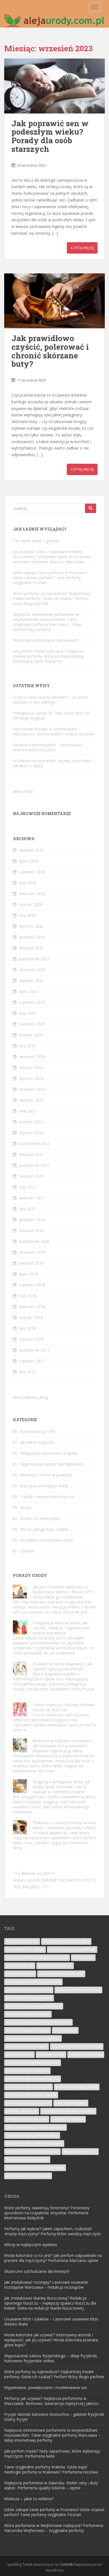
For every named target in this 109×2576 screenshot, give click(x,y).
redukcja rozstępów (68, 2119)
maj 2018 (28, 1296)
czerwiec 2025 (32, 1002)
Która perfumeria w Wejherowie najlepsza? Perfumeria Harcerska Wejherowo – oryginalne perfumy (54, 2528)
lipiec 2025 (29, 991)
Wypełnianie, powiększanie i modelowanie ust (46, 2387)
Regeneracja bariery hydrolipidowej (52, 1464)
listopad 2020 (31, 1230)
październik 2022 (34, 1144)
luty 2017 (28, 1372)
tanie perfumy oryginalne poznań (32, 2151)
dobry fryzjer (83, 1957)
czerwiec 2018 (32, 1285)
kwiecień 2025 (32, 1024)
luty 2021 (28, 1209)
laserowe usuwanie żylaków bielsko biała (38, 2022)
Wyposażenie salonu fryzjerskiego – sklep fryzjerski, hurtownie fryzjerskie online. (51, 2358)
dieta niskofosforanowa (25, 1949)
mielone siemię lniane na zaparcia (33, 2038)
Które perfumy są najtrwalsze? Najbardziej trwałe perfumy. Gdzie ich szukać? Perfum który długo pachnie (51, 598)
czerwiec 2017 (32, 1361)
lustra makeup (65, 2030)
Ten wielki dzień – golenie (36, 541)
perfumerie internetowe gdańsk (31, 2095)
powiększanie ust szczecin (27, 2119)
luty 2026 (28, 915)
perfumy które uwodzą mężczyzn (68, 2111)
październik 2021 (34, 1165)
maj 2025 (28, 1013)
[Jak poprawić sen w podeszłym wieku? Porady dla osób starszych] (54, 86)
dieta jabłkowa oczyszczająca (66, 1941)
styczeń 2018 (31, 1339)
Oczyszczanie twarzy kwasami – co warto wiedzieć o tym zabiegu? (50, 700)
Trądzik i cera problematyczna (47, 1497)
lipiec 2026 (29, 861)
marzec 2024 (31, 1067)
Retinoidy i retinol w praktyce (46, 1475)
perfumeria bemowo (86, 2054)
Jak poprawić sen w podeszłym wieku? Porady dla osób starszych (50, 136)
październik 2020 (34, 1241)
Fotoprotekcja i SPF (38, 1431)
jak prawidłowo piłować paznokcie (33, 1982)
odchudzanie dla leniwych (27, 2046)
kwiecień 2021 (32, 1198)
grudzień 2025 (32, 937)
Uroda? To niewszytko (40, 1518)
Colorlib (67, 2564)
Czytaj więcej (82, 248)
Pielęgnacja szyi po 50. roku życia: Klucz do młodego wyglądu (52, 715)
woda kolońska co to (80, 2151)
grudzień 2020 (32, 1220)
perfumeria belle (51, 2054)
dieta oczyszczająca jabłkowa (72, 1949)
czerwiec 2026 (32, 872)
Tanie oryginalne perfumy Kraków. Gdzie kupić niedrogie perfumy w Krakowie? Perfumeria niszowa (51, 2469)
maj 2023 (28, 1111)
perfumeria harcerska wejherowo (33, 2063)
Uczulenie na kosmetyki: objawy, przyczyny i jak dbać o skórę (53, 763)
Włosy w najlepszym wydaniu (31, 2245)
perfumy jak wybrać (22, 2111)
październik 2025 (34, 959)
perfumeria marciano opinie (29, 2087)
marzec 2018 (31, 1317)
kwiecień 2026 (32, 894)
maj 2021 (28, 1187)
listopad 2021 (31, 1154)
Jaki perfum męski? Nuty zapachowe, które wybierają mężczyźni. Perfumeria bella (52, 2454)
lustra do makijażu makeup (28, 2030)
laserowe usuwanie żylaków (28, 2014)
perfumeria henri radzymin (27, 2071)
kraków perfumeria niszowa (78, 1990)
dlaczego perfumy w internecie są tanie (37, 1957)
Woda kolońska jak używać (27, 2160)
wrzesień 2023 (32, 1089)
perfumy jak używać (71, 2103)
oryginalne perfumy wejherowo (77, 2046)
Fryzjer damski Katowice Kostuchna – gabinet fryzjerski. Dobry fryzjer (54, 2417)
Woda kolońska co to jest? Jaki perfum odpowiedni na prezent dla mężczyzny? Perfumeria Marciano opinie (53, 2258)
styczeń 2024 (31, 1078)
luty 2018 (28, 1328)
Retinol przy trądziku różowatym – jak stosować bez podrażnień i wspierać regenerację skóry (64, 1746)
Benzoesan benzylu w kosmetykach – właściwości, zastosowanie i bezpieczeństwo (54, 731)
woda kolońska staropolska (28, 2176)
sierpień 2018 (31, 1263)
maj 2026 (28, 883)
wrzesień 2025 (32, 970)
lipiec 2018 (29, 1274)
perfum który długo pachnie (28, 2103)
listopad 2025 (31, 948)
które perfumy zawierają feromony (34, 2006)
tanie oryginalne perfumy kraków (32, 2135)
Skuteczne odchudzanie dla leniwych (46, 640)
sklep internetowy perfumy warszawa (35, 2127)
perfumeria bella (19, 2054)
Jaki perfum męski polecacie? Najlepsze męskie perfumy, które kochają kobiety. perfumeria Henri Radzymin (48, 656)
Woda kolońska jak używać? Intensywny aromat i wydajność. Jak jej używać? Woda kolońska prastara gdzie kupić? (51, 2340)
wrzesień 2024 (32, 1057)
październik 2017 (34, 1350)
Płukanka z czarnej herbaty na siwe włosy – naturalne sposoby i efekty (64, 1825)
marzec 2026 (31, 904)
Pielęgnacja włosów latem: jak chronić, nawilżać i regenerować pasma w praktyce (61, 1628)
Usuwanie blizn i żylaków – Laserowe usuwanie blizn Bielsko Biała (51, 2321)
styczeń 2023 (31, 1133)
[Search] (91, 508)
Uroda (25, 1507)
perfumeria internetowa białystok (33, 2079)
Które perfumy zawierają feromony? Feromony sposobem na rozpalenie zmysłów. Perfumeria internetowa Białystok (47, 2213)
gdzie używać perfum (55, 1966)
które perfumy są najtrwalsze (29, 1998)
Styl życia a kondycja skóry (44, 1486)
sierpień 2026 (31, 850)
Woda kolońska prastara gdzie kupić (35, 2168)
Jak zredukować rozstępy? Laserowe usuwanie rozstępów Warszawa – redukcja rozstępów (46, 2285)
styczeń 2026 (31, 926)
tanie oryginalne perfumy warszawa (34, 2143)
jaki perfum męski (20, 1974)
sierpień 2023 (31, 1100)
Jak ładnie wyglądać (37, 1442)
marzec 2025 (31, 1035)
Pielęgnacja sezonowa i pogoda (49, 1453)
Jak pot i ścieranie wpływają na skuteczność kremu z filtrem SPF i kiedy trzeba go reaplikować (63, 1592)
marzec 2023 (31, 1122)
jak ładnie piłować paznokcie (29, 1990)
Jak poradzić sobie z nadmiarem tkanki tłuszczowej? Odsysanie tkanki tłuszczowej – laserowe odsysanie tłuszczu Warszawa (53, 557)
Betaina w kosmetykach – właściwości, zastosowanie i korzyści (48, 747)
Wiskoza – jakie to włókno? (29, 2499)
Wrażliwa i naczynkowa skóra (46, 1540)
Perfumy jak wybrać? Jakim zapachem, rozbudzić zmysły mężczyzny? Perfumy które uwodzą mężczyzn (53, 2231)
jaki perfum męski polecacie (61, 1974)
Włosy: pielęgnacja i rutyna (44, 1529)
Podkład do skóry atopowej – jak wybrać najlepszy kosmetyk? (63, 1666)
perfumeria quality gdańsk (77, 2087)
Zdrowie (27, 1551)
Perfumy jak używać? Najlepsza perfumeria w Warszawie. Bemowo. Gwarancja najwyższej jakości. (52, 2401)
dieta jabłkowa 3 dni (22, 1941)
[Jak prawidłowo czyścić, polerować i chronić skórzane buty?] (54, 301)
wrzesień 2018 (32, 1252)
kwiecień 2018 (32, 1307)
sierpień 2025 (31, 980)
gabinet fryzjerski (20, 1966)
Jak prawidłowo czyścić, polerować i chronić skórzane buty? (50, 351)
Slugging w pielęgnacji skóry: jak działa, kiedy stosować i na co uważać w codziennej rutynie (61, 1787)
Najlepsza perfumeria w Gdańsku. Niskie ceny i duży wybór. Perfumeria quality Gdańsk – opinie (51, 2485)
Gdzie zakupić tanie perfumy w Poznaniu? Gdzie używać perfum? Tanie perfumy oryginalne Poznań (50, 578)
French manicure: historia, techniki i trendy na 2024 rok (64, 1707)
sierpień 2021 (31, 1176)
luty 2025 (28, 1046)
